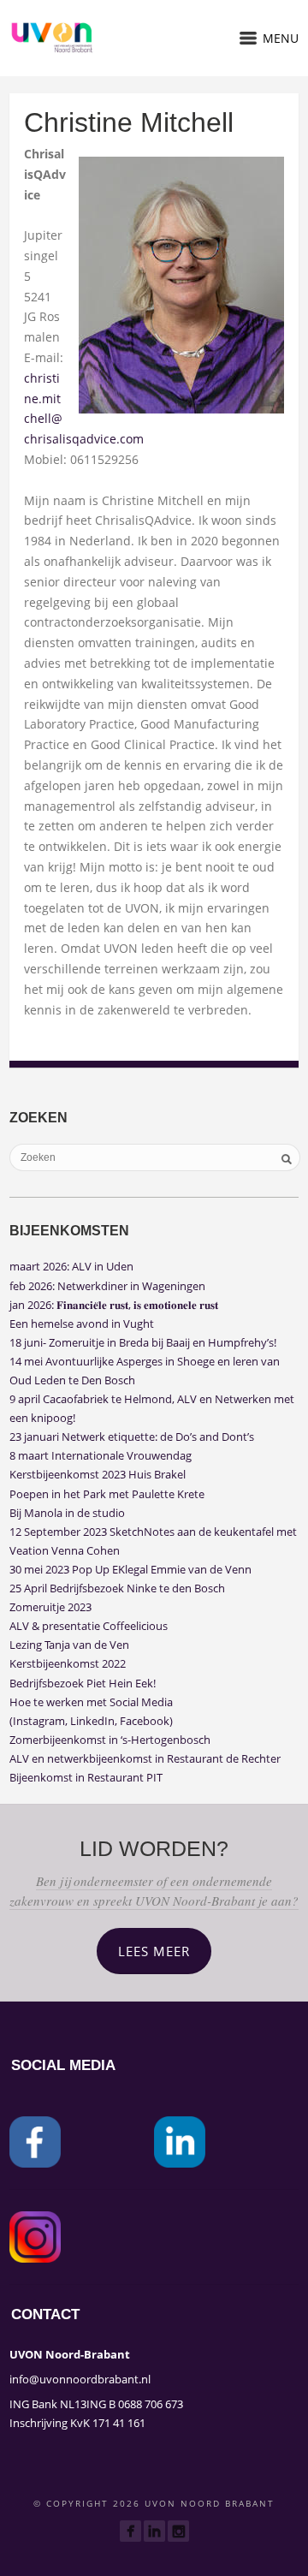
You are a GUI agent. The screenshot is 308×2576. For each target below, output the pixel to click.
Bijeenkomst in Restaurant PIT (86, 1777)
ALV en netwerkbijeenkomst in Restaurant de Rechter (145, 1758)
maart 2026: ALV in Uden (71, 1266)
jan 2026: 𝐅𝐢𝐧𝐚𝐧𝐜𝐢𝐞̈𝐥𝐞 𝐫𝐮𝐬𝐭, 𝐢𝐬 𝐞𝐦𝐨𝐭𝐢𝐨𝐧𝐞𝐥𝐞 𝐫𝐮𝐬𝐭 (114, 1305)
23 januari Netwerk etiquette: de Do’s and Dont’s (132, 1437)
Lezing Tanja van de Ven (69, 1645)
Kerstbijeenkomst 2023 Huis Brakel (98, 1474)
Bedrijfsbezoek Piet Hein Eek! (83, 1683)
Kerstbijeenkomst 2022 (68, 1663)
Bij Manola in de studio (67, 1513)
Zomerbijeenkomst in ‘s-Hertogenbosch (110, 1740)
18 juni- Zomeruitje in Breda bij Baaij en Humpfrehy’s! (143, 1342)
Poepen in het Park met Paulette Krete (107, 1494)
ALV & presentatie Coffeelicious (89, 1626)
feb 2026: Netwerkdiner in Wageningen (107, 1286)
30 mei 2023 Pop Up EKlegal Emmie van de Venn (130, 1569)
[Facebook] (130, 2531)
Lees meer (154, 1951)
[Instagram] (178, 2531)
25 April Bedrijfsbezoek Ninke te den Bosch (117, 1588)
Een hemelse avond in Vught (82, 1324)
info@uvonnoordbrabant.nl (80, 2379)
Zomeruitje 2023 (50, 1607)
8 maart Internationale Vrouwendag (101, 1455)
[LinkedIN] (154, 2531)
